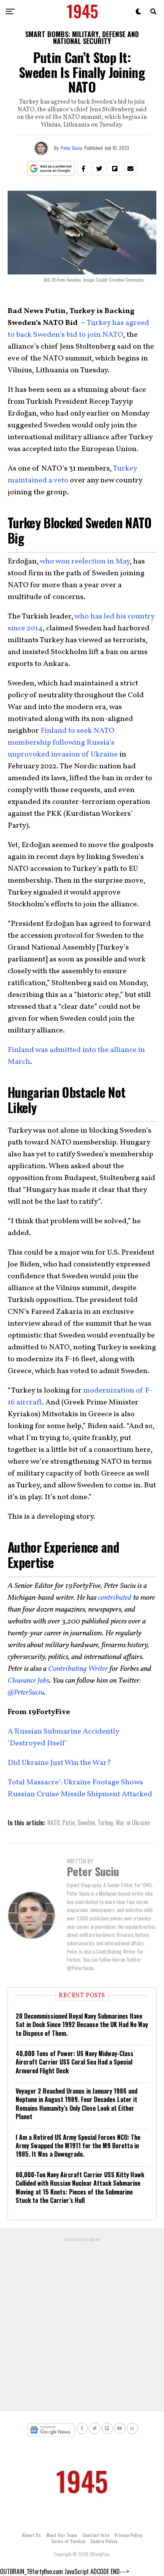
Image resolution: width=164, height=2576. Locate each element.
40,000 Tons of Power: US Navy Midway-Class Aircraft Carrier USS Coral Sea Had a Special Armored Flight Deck (75, 2062)
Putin (69, 1823)
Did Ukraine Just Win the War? (59, 1763)
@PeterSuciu (26, 1693)
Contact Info (96, 2535)
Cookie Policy (104, 2541)
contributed (115, 1598)
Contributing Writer (78, 1669)
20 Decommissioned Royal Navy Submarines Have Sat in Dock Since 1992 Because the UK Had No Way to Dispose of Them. (82, 2025)
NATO (54, 1823)
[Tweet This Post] (99, 169)
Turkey (105, 1823)
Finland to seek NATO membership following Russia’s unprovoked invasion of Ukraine (63, 743)
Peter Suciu (72, 148)
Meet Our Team (62, 2535)
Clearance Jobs (28, 1681)
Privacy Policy (128, 2535)
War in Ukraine (133, 1823)
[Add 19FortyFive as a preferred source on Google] (51, 169)
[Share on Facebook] (84, 169)
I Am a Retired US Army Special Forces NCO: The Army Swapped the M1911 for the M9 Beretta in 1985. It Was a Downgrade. (78, 2146)
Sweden (86, 1823)
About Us (31, 2535)
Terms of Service (68, 2541)
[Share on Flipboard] (115, 169)
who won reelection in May (85, 562)
